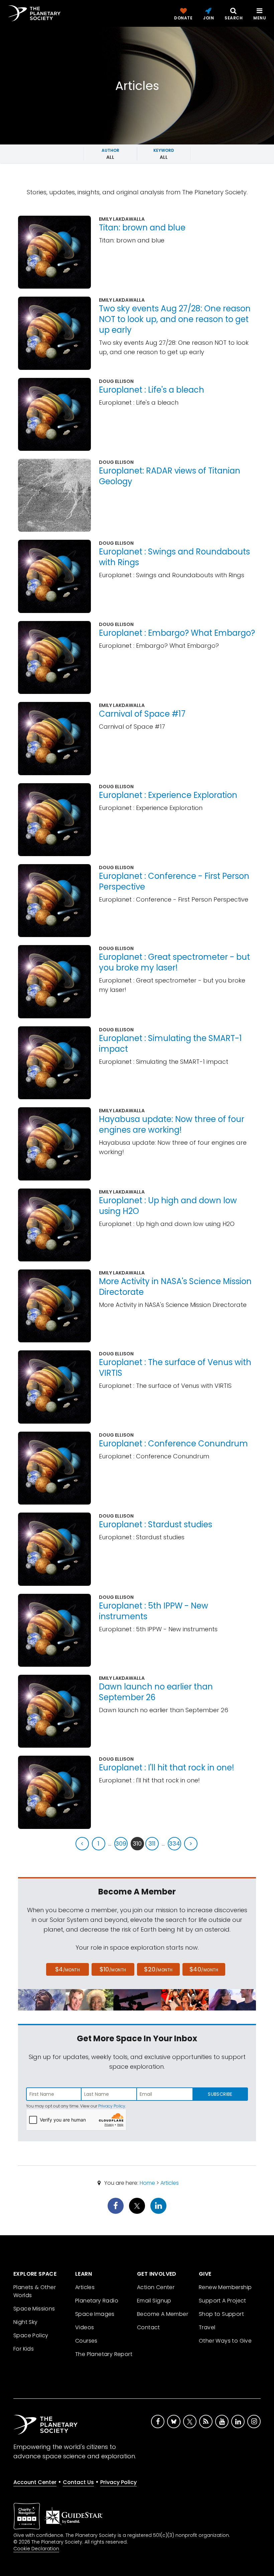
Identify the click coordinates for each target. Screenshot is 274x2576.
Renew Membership (225, 2287)
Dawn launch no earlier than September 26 (156, 1692)
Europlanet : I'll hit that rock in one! (167, 1768)
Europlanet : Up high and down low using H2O (168, 1206)
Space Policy (31, 2335)
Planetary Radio (97, 2301)
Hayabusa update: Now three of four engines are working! (172, 1124)
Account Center (35, 2482)
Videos (85, 2327)
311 (152, 1843)
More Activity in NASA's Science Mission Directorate (175, 1287)
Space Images (95, 2314)
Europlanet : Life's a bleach (152, 390)
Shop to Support (221, 2314)
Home (147, 2183)
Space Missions (34, 2309)
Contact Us (78, 2482)
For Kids (24, 2349)
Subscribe (220, 2094)
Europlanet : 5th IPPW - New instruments (154, 1611)
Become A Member (163, 2314)
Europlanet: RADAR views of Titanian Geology (170, 476)
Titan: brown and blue (142, 228)
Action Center (156, 2287)
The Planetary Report (104, 2354)
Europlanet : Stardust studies (156, 1524)
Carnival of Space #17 (142, 714)
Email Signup (154, 2301)
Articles (170, 2183)
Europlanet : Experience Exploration (168, 795)
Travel (207, 2327)
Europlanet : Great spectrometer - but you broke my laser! (174, 962)
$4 (68, 1969)
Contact (149, 2327)
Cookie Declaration (36, 2549)
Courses (86, 2341)
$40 (204, 1969)
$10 (113, 1969)
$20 (158, 1969)
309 (121, 1843)
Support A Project (223, 2301)
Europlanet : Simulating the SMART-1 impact (170, 1044)
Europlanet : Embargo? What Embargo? (177, 633)
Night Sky (26, 2322)
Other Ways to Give (225, 2341)
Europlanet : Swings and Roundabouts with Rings (174, 557)
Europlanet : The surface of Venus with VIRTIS (175, 1368)
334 (174, 1843)
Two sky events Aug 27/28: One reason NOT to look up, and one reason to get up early (175, 319)
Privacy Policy (112, 2106)
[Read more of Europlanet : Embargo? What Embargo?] (54, 657)
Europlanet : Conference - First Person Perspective (174, 881)
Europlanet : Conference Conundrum (173, 1444)
